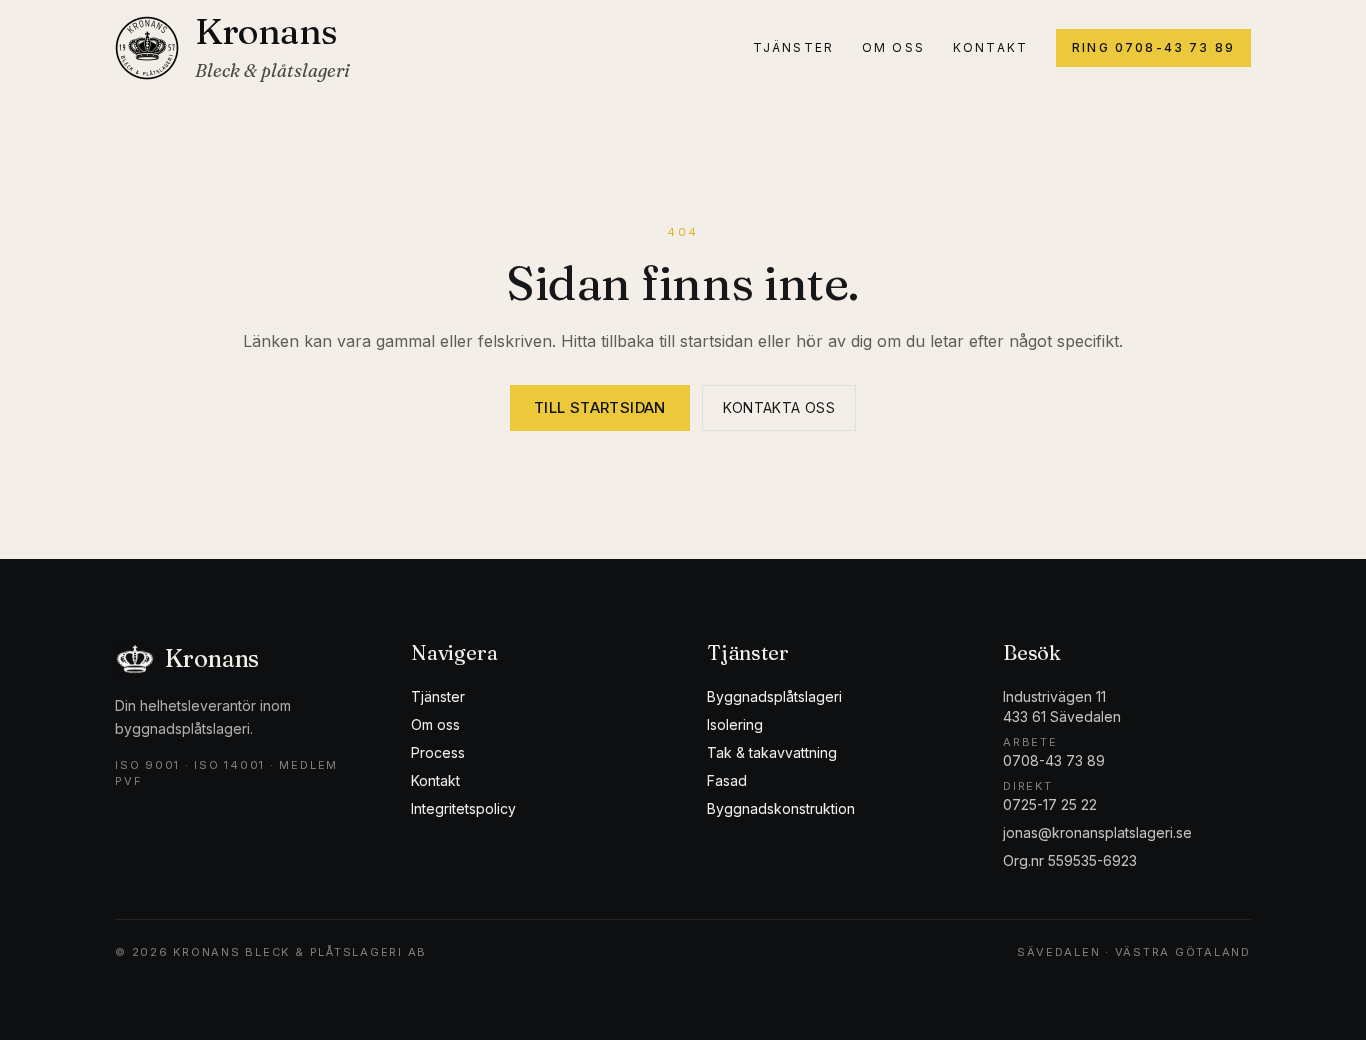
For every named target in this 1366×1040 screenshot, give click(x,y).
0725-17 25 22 (1050, 804)
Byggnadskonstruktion (781, 808)
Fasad (727, 780)
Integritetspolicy (463, 808)
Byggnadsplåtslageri (774, 696)
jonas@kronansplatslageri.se (1097, 832)
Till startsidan (600, 407)
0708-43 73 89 (1054, 760)
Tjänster (793, 47)
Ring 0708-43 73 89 (1153, 47)
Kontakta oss (779, 407)
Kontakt (990, 47)
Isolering (735, 724)
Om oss (893, 47)
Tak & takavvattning (772, 752)
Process (438, 752)
